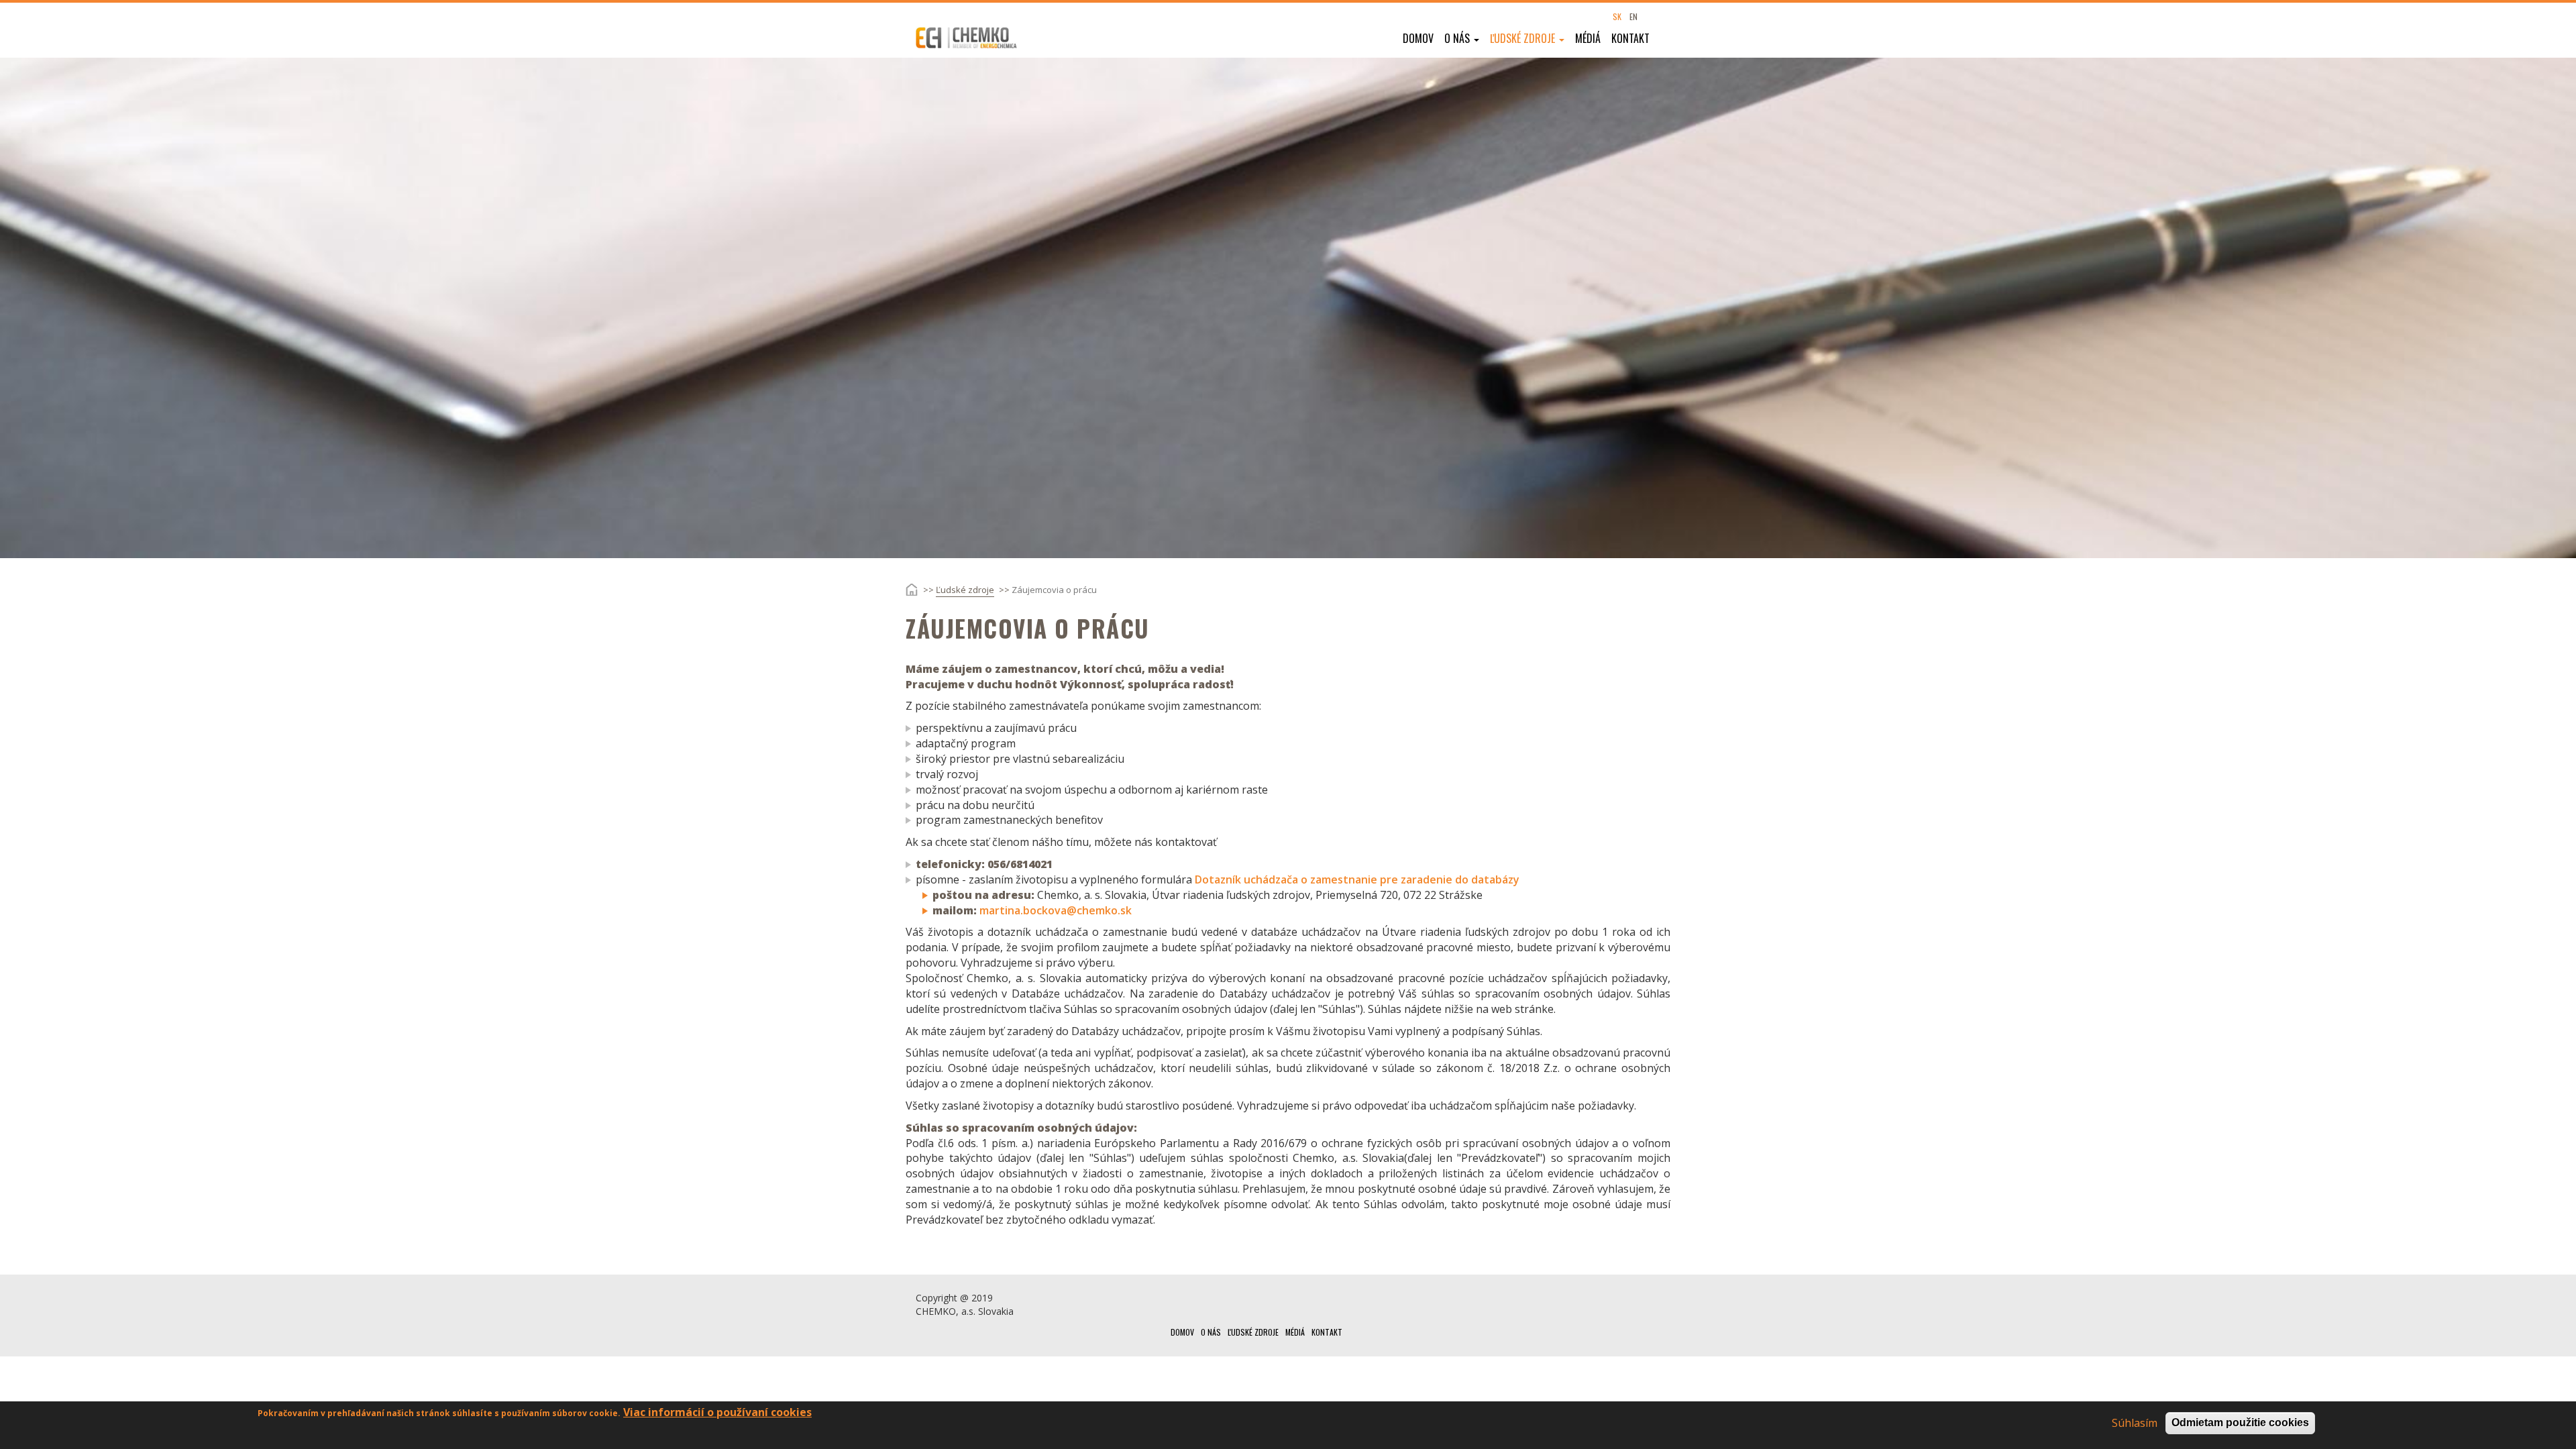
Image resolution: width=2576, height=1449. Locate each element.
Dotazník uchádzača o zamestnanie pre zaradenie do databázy (1357, 879)
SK (1617, 16)
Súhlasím (2135, 1423)
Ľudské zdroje (1524, 38)
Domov (1418, 38)
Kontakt (1630, 38)
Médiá (1588, 38)
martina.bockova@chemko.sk (1056, 910)
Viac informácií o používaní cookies (717, 1412)
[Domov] (975, 38)
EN (1633, 16)
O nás (1458, 38)
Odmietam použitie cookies (2240, 1423)
